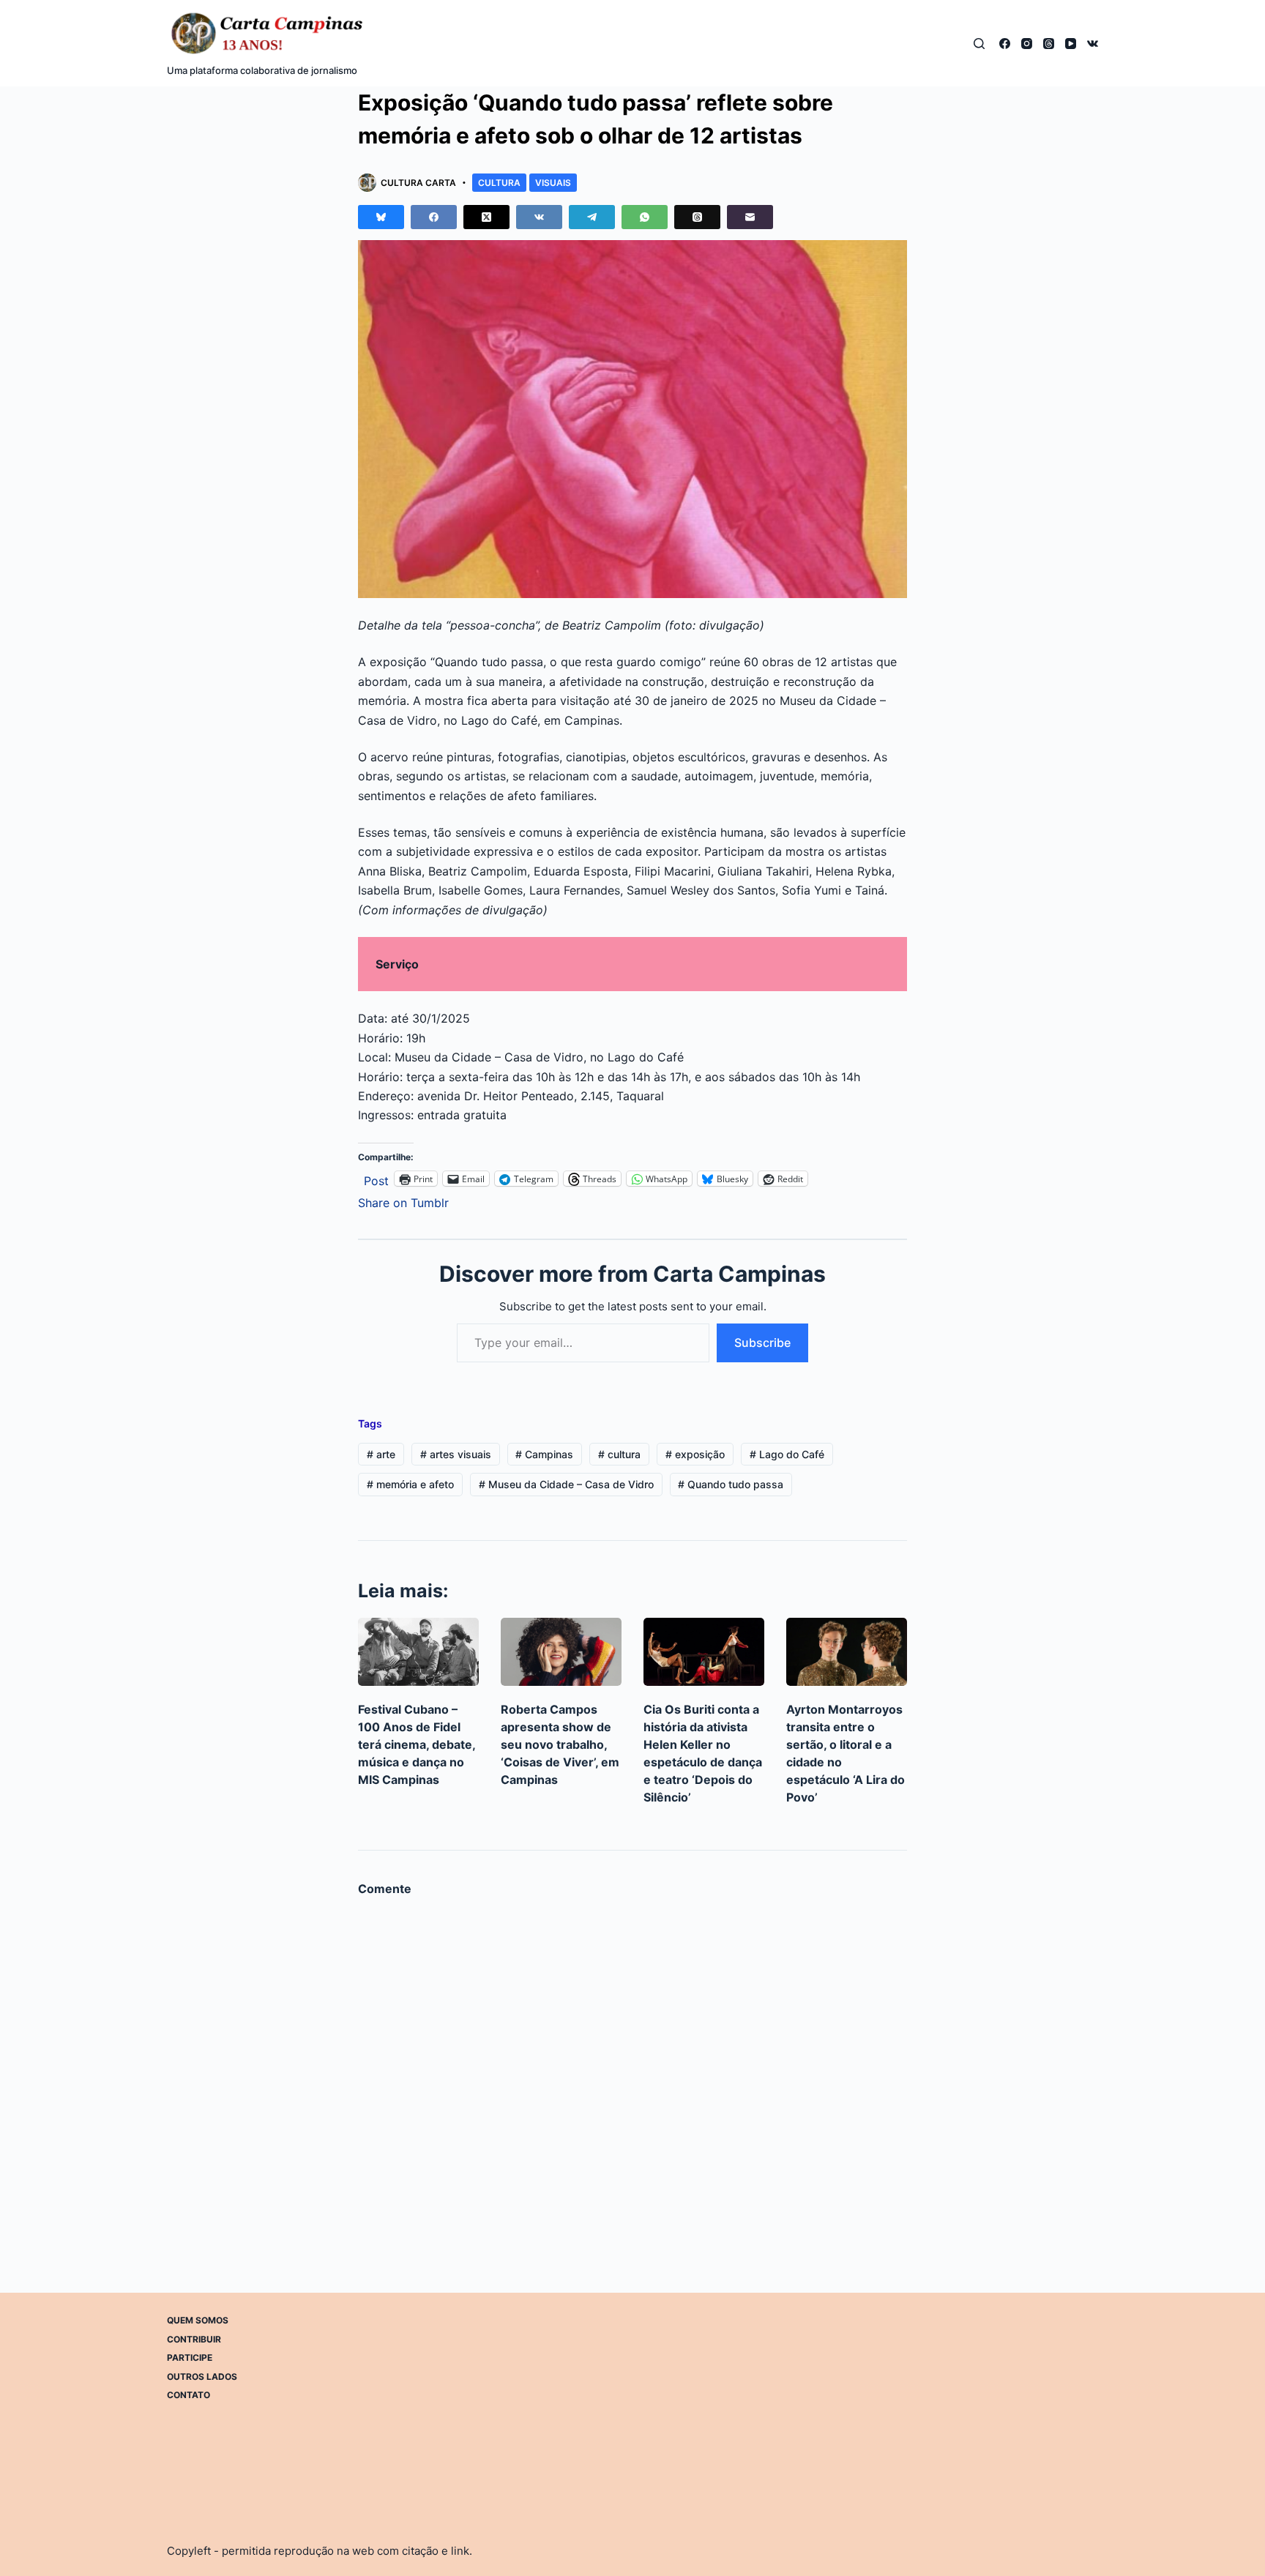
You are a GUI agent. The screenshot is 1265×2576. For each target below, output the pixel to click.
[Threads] (1049, 44)
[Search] (979, 44)
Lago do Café (787, 1454)
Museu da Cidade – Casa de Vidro (566, 1484)
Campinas (544, 1454)
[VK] (1093, 44)
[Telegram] (592, 217)
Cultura (499, 183)
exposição (695, 1454)
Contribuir (194, 2338)
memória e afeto (410, 1484)
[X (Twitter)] (486, 217)
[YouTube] (1071, 44)
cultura (619, 1454)
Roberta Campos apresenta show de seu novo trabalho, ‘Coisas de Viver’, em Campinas (560, 1744)
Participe (190, 2357)
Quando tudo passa (731, 1484)
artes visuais (456, 1454)
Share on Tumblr (403, 1201)
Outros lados (202, 2376)
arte (381, 1454)
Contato (189, 2395)
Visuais (553, 183)
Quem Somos (198, 2320)
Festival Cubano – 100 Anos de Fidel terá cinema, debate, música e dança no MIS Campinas (417, 1744)
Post (376, 1179)
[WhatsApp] (645, 217)
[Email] (750, 217)
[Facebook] (1005, 44)
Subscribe (762, 1343)
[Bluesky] (381, 217)
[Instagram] (1027, 44)
